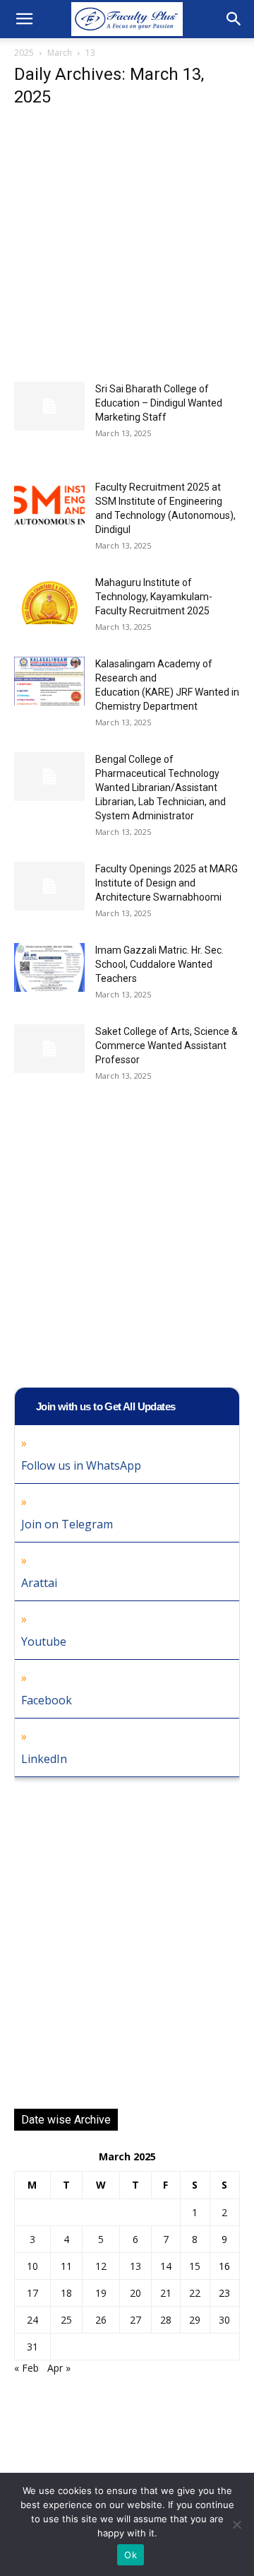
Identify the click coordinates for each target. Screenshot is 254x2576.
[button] (24, 19)
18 (66, 2293)
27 (135, 2320)
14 (166, 2266)
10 (32, 2266)
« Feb (26, 2368)
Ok (131, 2555)
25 (66, 2320)
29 (195, 2320)
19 (101, 2293)
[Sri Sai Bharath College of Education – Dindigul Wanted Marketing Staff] (49, 406)
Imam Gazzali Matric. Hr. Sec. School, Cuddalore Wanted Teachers (159, 964)
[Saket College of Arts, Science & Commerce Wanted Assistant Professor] (49, 1049)
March (60, 53)
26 (101, 2320)
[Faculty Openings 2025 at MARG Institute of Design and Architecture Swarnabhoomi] (49, 886)
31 (32, 2347)
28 (166, 2320)
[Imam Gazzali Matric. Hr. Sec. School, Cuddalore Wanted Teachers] (49, 967)
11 (66, 2266)
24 (32, 2320)
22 (195, 2293)
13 (135, 2266)
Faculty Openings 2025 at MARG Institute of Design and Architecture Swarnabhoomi (167, 883)
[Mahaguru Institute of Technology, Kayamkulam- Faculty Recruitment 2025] (49, 600)
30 (224, 2320)
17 (32, 2293)
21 (166, 2293)
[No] (236, 2524)
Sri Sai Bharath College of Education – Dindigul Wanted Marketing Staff (159, 403)
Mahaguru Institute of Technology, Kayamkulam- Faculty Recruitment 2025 (154, 597)
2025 (24, 53)
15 (195, 2266)
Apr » (59, 2368)
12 (101, 2266)
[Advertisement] (127, 249)
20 (135, 2293)
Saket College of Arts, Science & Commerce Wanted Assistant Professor (167, 1046)
